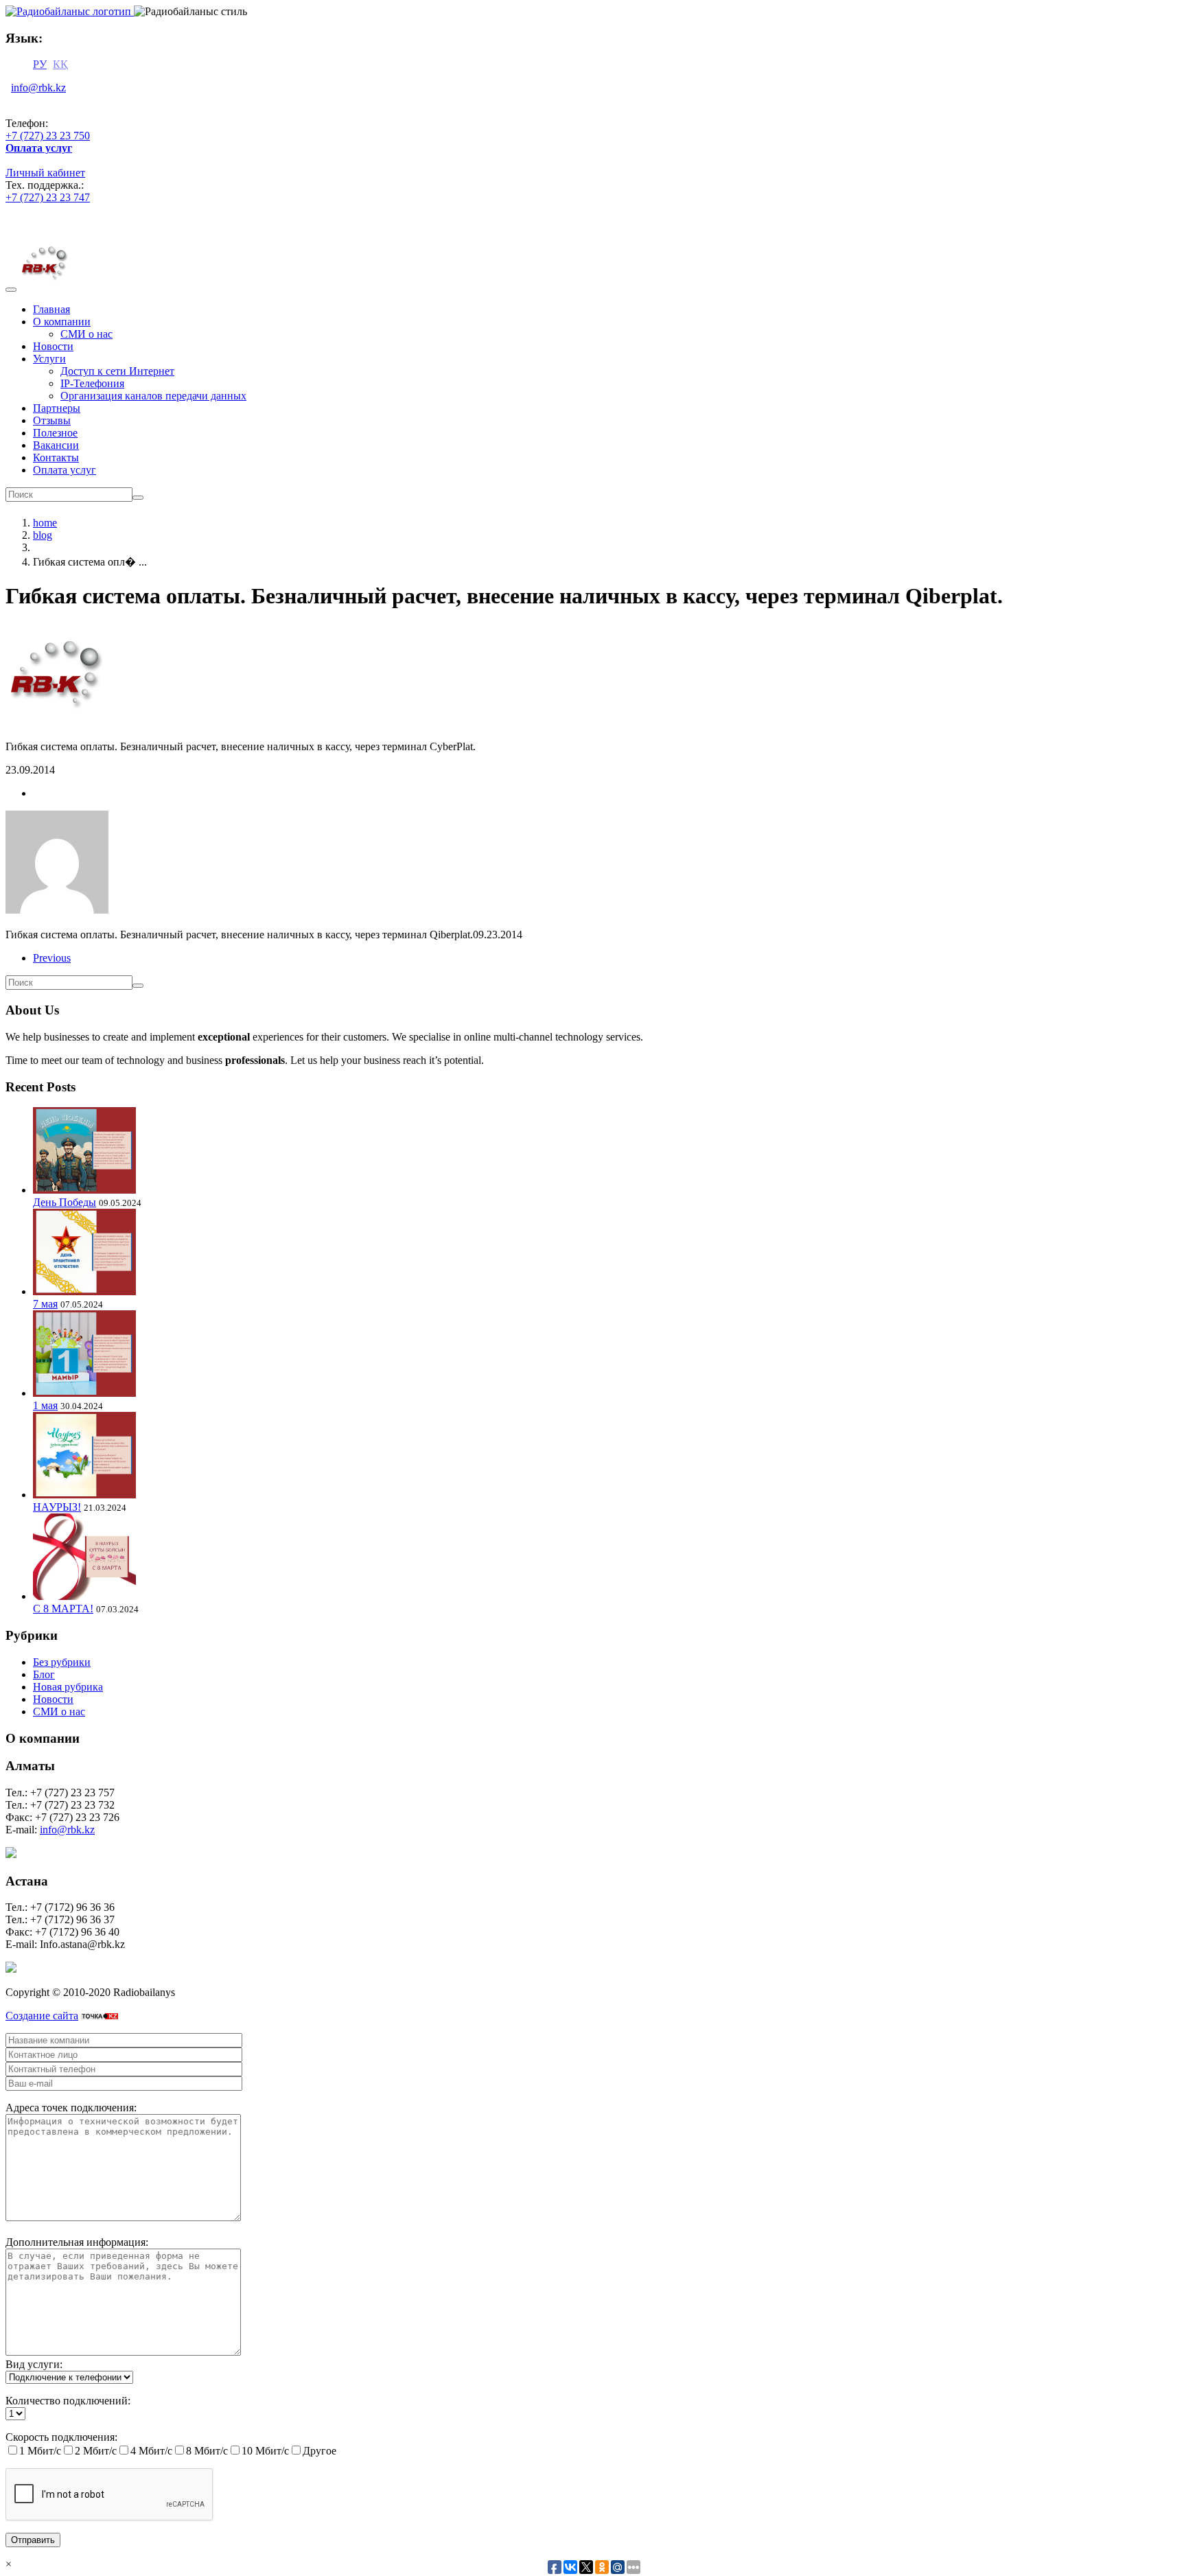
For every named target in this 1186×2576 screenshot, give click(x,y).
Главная (51, 309)
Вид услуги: (34, 2364)
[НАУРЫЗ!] (84, 1495)
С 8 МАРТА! (63, 1609)
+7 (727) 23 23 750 (48, 136)
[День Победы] (84, 1190)
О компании (62, 322)
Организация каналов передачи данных (153, 396)
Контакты (56, 457)
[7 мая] (84, 1291)
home (45, 523)
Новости (53, 346)
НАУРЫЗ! (57, 1507)
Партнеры (57, 408)
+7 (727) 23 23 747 (48, 197)
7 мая (45, 1304)
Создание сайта (42, 2016)
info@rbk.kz (38, 88)
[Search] (138, 498)
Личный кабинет (45, 173)
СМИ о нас (86, 334)
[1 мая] (84, 1393)
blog (43, 535)
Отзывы (52, 420)
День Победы (65, 1202)
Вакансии (56, 445)
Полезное (55, 433)
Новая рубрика (68, 1687)
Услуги (49, 359)
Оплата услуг (65, 470)
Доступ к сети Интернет (117, 371)
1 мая (45, 1405)
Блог (44, 1674)
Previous (52, 958)
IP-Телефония (92, 383)
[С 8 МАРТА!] (84, 1596)
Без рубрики (62, 1662)
